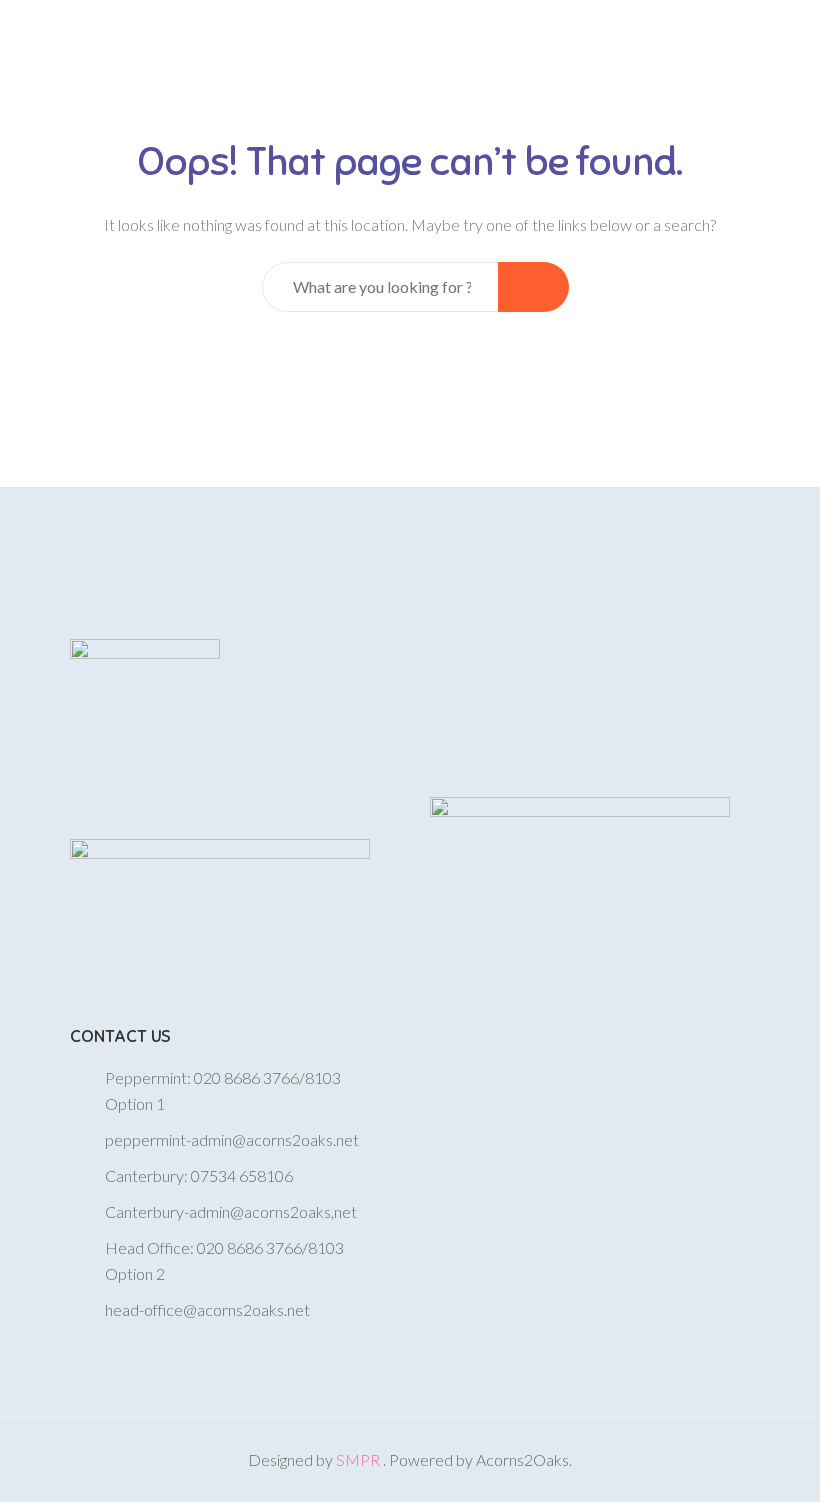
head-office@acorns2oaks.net (207, 1309)
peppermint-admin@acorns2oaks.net (232, 1139)
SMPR (359, 1459)
